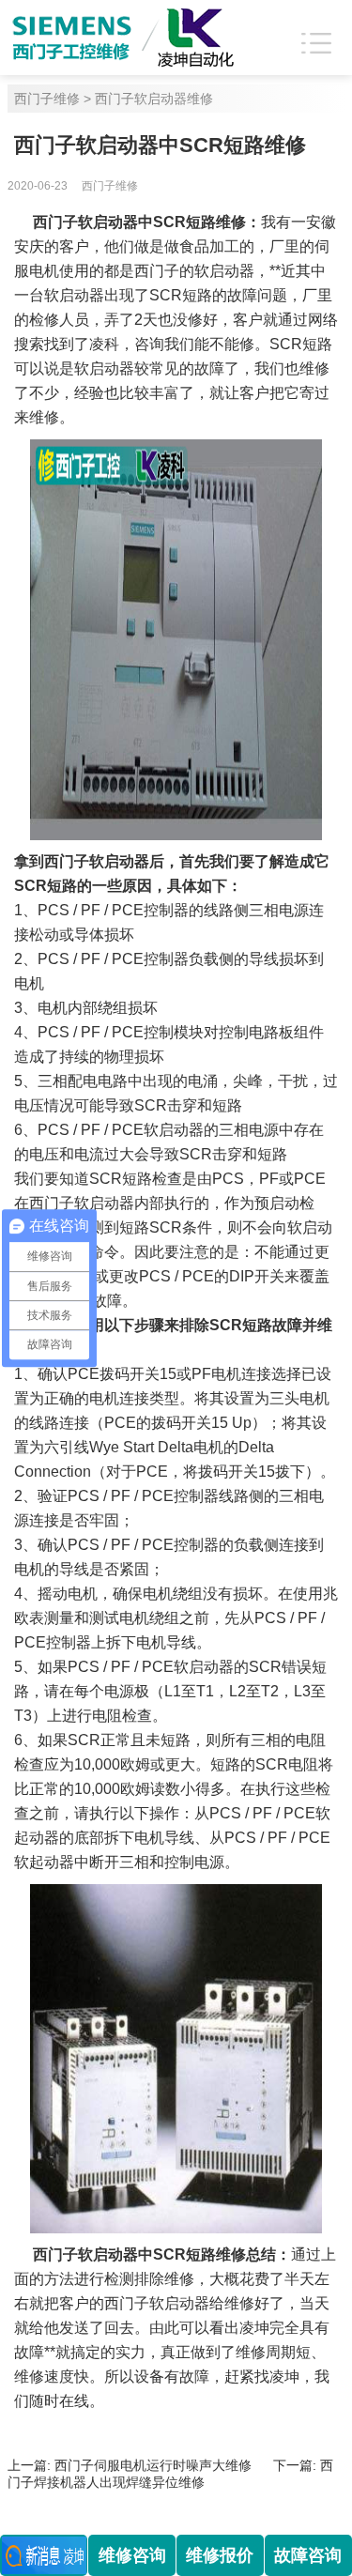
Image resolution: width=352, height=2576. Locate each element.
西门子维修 (47, 99)
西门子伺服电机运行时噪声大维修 (153, 2465)
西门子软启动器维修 (154, 99)
